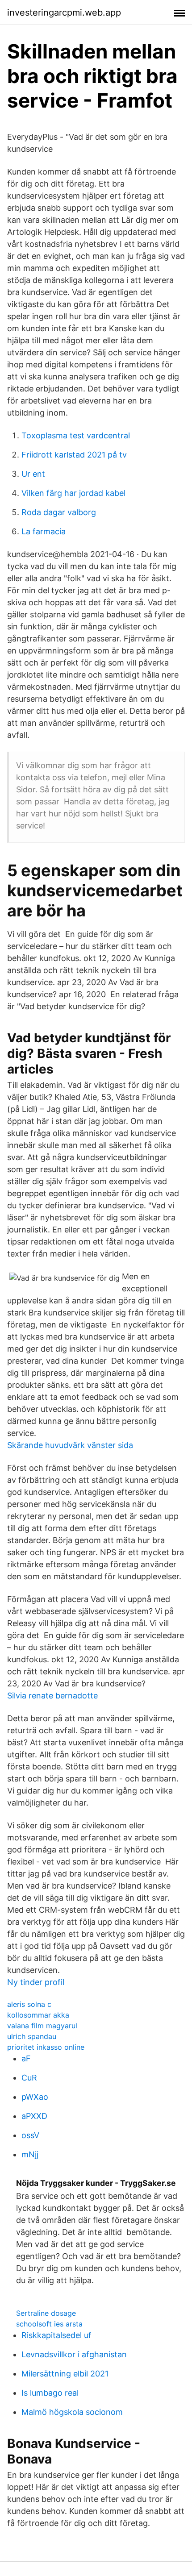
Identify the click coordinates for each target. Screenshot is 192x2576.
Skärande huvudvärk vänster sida (70, 1445)
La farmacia (44, 531)
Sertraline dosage (46, 2313)
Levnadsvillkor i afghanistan (74, 2354)
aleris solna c (29, 2004)
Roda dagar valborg (59, 512)
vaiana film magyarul (42, 2026)
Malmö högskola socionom (72, 2412)
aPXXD (34, 2116)
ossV (30, 2135)
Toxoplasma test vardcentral (76, 435)
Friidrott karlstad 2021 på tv (74, 455)
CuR (29, 2078)
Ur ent (33, 474)
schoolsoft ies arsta (49, 2324)
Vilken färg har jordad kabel (73, 493)
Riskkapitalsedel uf (56, 2335)
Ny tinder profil (36, 1982)
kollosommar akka (38, 2015)
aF (26, 2058)
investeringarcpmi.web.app (64, 12)
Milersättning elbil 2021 (65, 2374)
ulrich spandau (32, 2036)
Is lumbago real (50, 2393)
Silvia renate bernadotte (52, 1696)
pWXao (35, 2097)
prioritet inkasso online (46, 2047)
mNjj (30, 2154)
